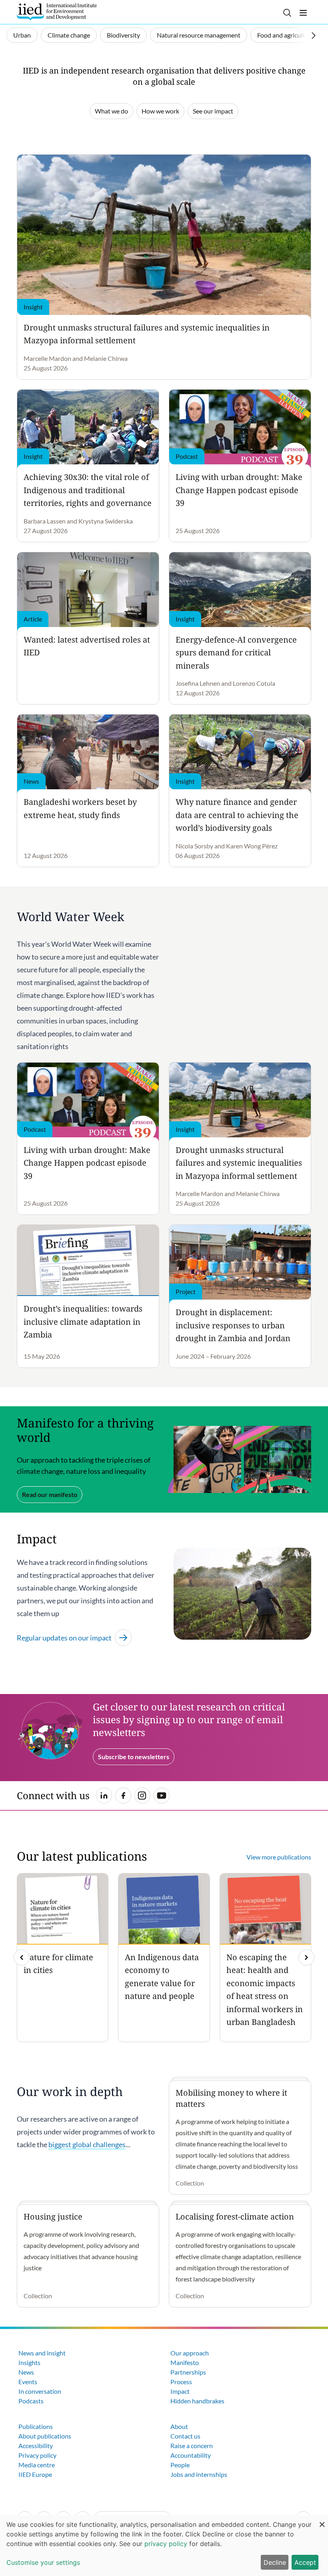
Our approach (190, 2353)
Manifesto (185, 2362)
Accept (305, 2562)
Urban (22, 35)
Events (28, 2382)
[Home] (57, 12)
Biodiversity (123, 35)
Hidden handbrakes (197, 2401)
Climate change (69, 35)
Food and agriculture (286, 35)
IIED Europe (35, 2474)
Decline (275, 2562)
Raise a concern (192, 2446)
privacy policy (166, 2544)
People (180, 2465)
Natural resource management (199, 35)
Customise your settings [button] (43, 2562)
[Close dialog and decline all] (322, 2520)
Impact (180, 2391)
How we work (160, 111)
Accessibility (36, 2446)
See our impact (213, 111)
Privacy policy (37, 2455)
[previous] (22, 1957)
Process (181, 2382)
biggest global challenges (87, 2144)
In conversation (40, 2391)
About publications (45, 2436)
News (26, 2372)
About (179, 2426)
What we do (111, 111)
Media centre (37, 2465)
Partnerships (188, 2372)
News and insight (42, 2353)
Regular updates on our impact (64, 1638)
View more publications (279, 1857)
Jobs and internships (199, 2474)
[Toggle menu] (303, 13)
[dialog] (164, 2546)
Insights (29, 2362)
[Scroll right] (314, 36)
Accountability (191, 2455)
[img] (306, 1957)
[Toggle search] (287, 13)
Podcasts (31, 2401)
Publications (36, 2426)
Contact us (185, 2436)
